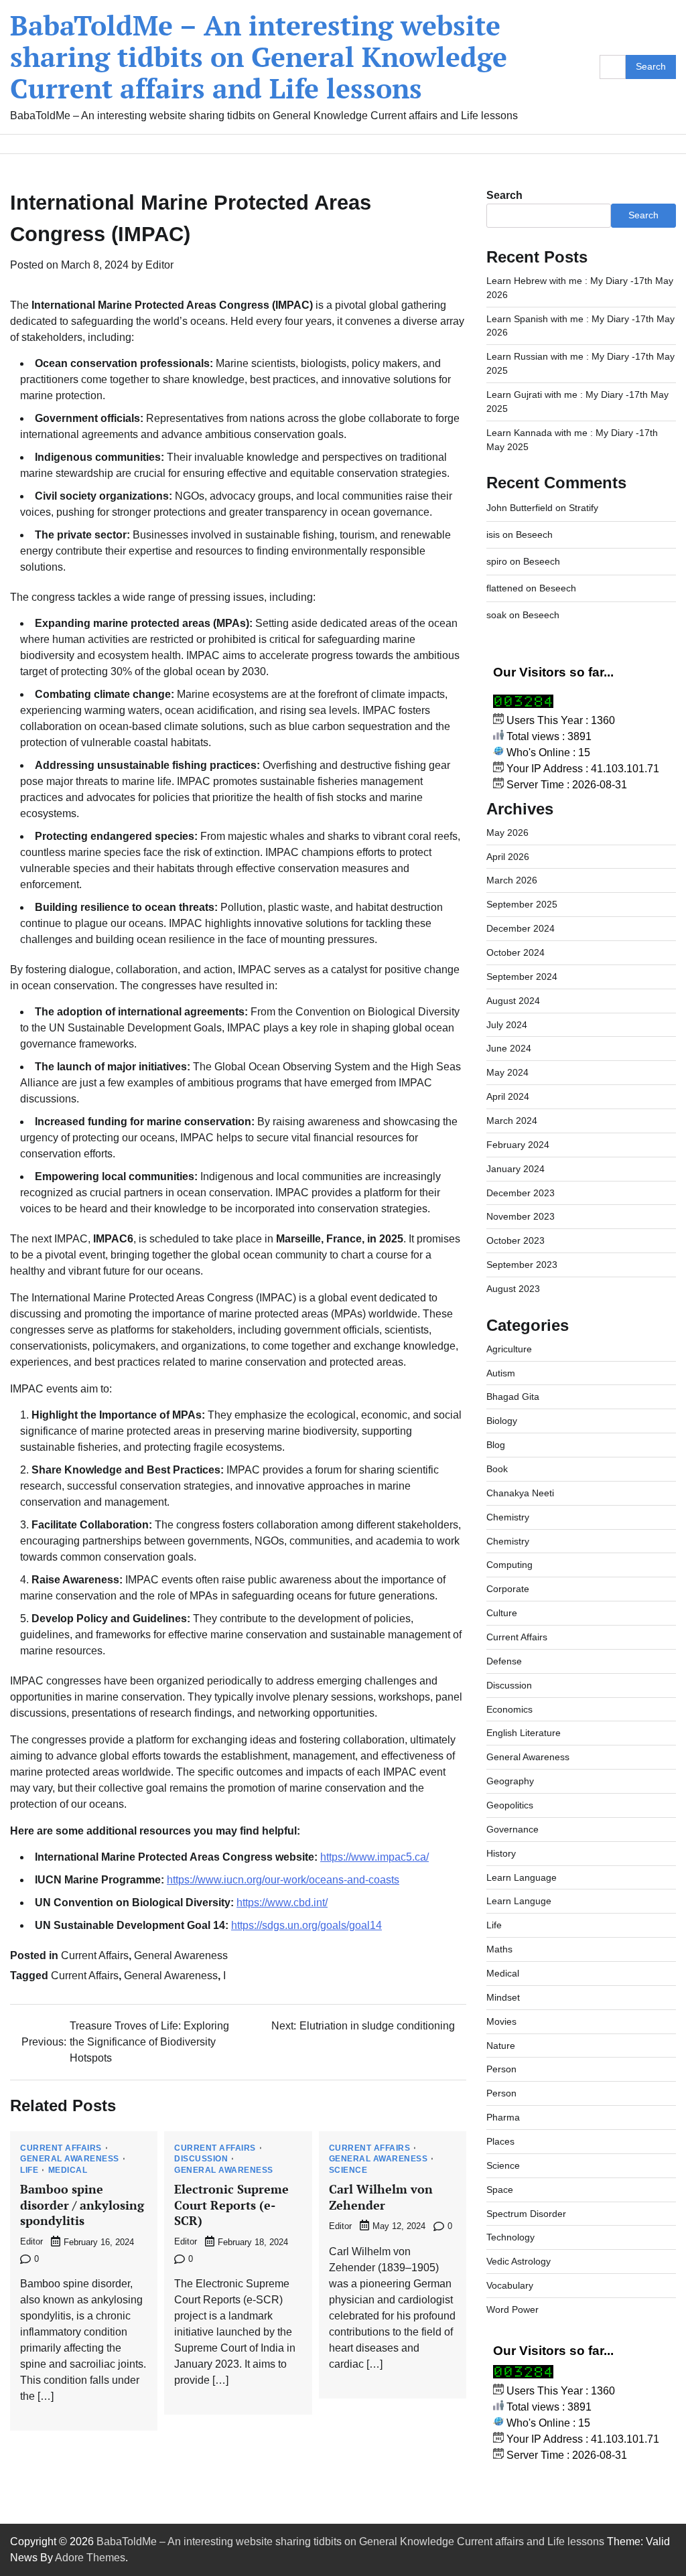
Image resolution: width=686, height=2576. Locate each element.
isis (493, 534)
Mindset (503, 1997)
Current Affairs (95, 1955)
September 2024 (522, 977)
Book (497, 1469)
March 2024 (512, 1121)
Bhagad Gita (513, 1397)
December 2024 (521, 928)
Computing (509, 1565)
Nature (501, 2046)
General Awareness (181, 1955)
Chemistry (508, 1517)
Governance (512, 1829)
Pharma (503, 2117)
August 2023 (513, 1289)
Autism (501, 1373)
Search (504, 195)
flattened (505, 588)
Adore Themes (90, 2558)
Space (500, 2190)
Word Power (512, 2309)
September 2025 (522, 904)
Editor (159, 265)
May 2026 (507, 833)
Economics (509, 1709)
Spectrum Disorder (526, 2214)
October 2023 (516, 1240)
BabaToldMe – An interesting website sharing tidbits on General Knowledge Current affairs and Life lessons (259, 57)
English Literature (524, 1733)
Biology (502, 1421)
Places (500, 2141)
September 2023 (522, 1265)
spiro (497, 561)
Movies (501, 2021)
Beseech (534, 534)
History (501, 1853)
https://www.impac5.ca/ (374, 1857)
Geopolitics (510, 1805)
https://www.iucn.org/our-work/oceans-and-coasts (283, 1880)
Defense (504, 1661)
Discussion (201, 2159)
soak (496, 615)
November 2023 (521, 1216)
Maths (499, 1949)
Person (501, 2069)
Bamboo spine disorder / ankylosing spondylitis (82, 2205)
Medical (68, 2171)
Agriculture (509, 1349)
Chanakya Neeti (520, 1493)
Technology (510, 2237)
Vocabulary (510, 2285)
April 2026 (508, 857)
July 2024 (507, 1025)
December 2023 (521, 1193)
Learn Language (522, 1877)
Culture (502, 1613)
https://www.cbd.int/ (282, 1903)
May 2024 (507, 1072)
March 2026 (512, 880)
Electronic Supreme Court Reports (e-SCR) (231, 2205)
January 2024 (516, 1169)
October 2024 (516, 952)
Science (348, 2171)
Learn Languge (519, 1901)
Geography (510, 1781)
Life (29, 2171)
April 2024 (508, 1096)
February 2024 (518, 1145)
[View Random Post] (659, 144)
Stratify (584, 508)
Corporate (508, 1589)
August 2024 (513, 1001)
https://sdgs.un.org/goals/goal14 (306, 1925)
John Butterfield (520, 508)
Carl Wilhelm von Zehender (381, 2197)
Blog (496, 1445)
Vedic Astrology (519, 2261)
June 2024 (509, 1048)
